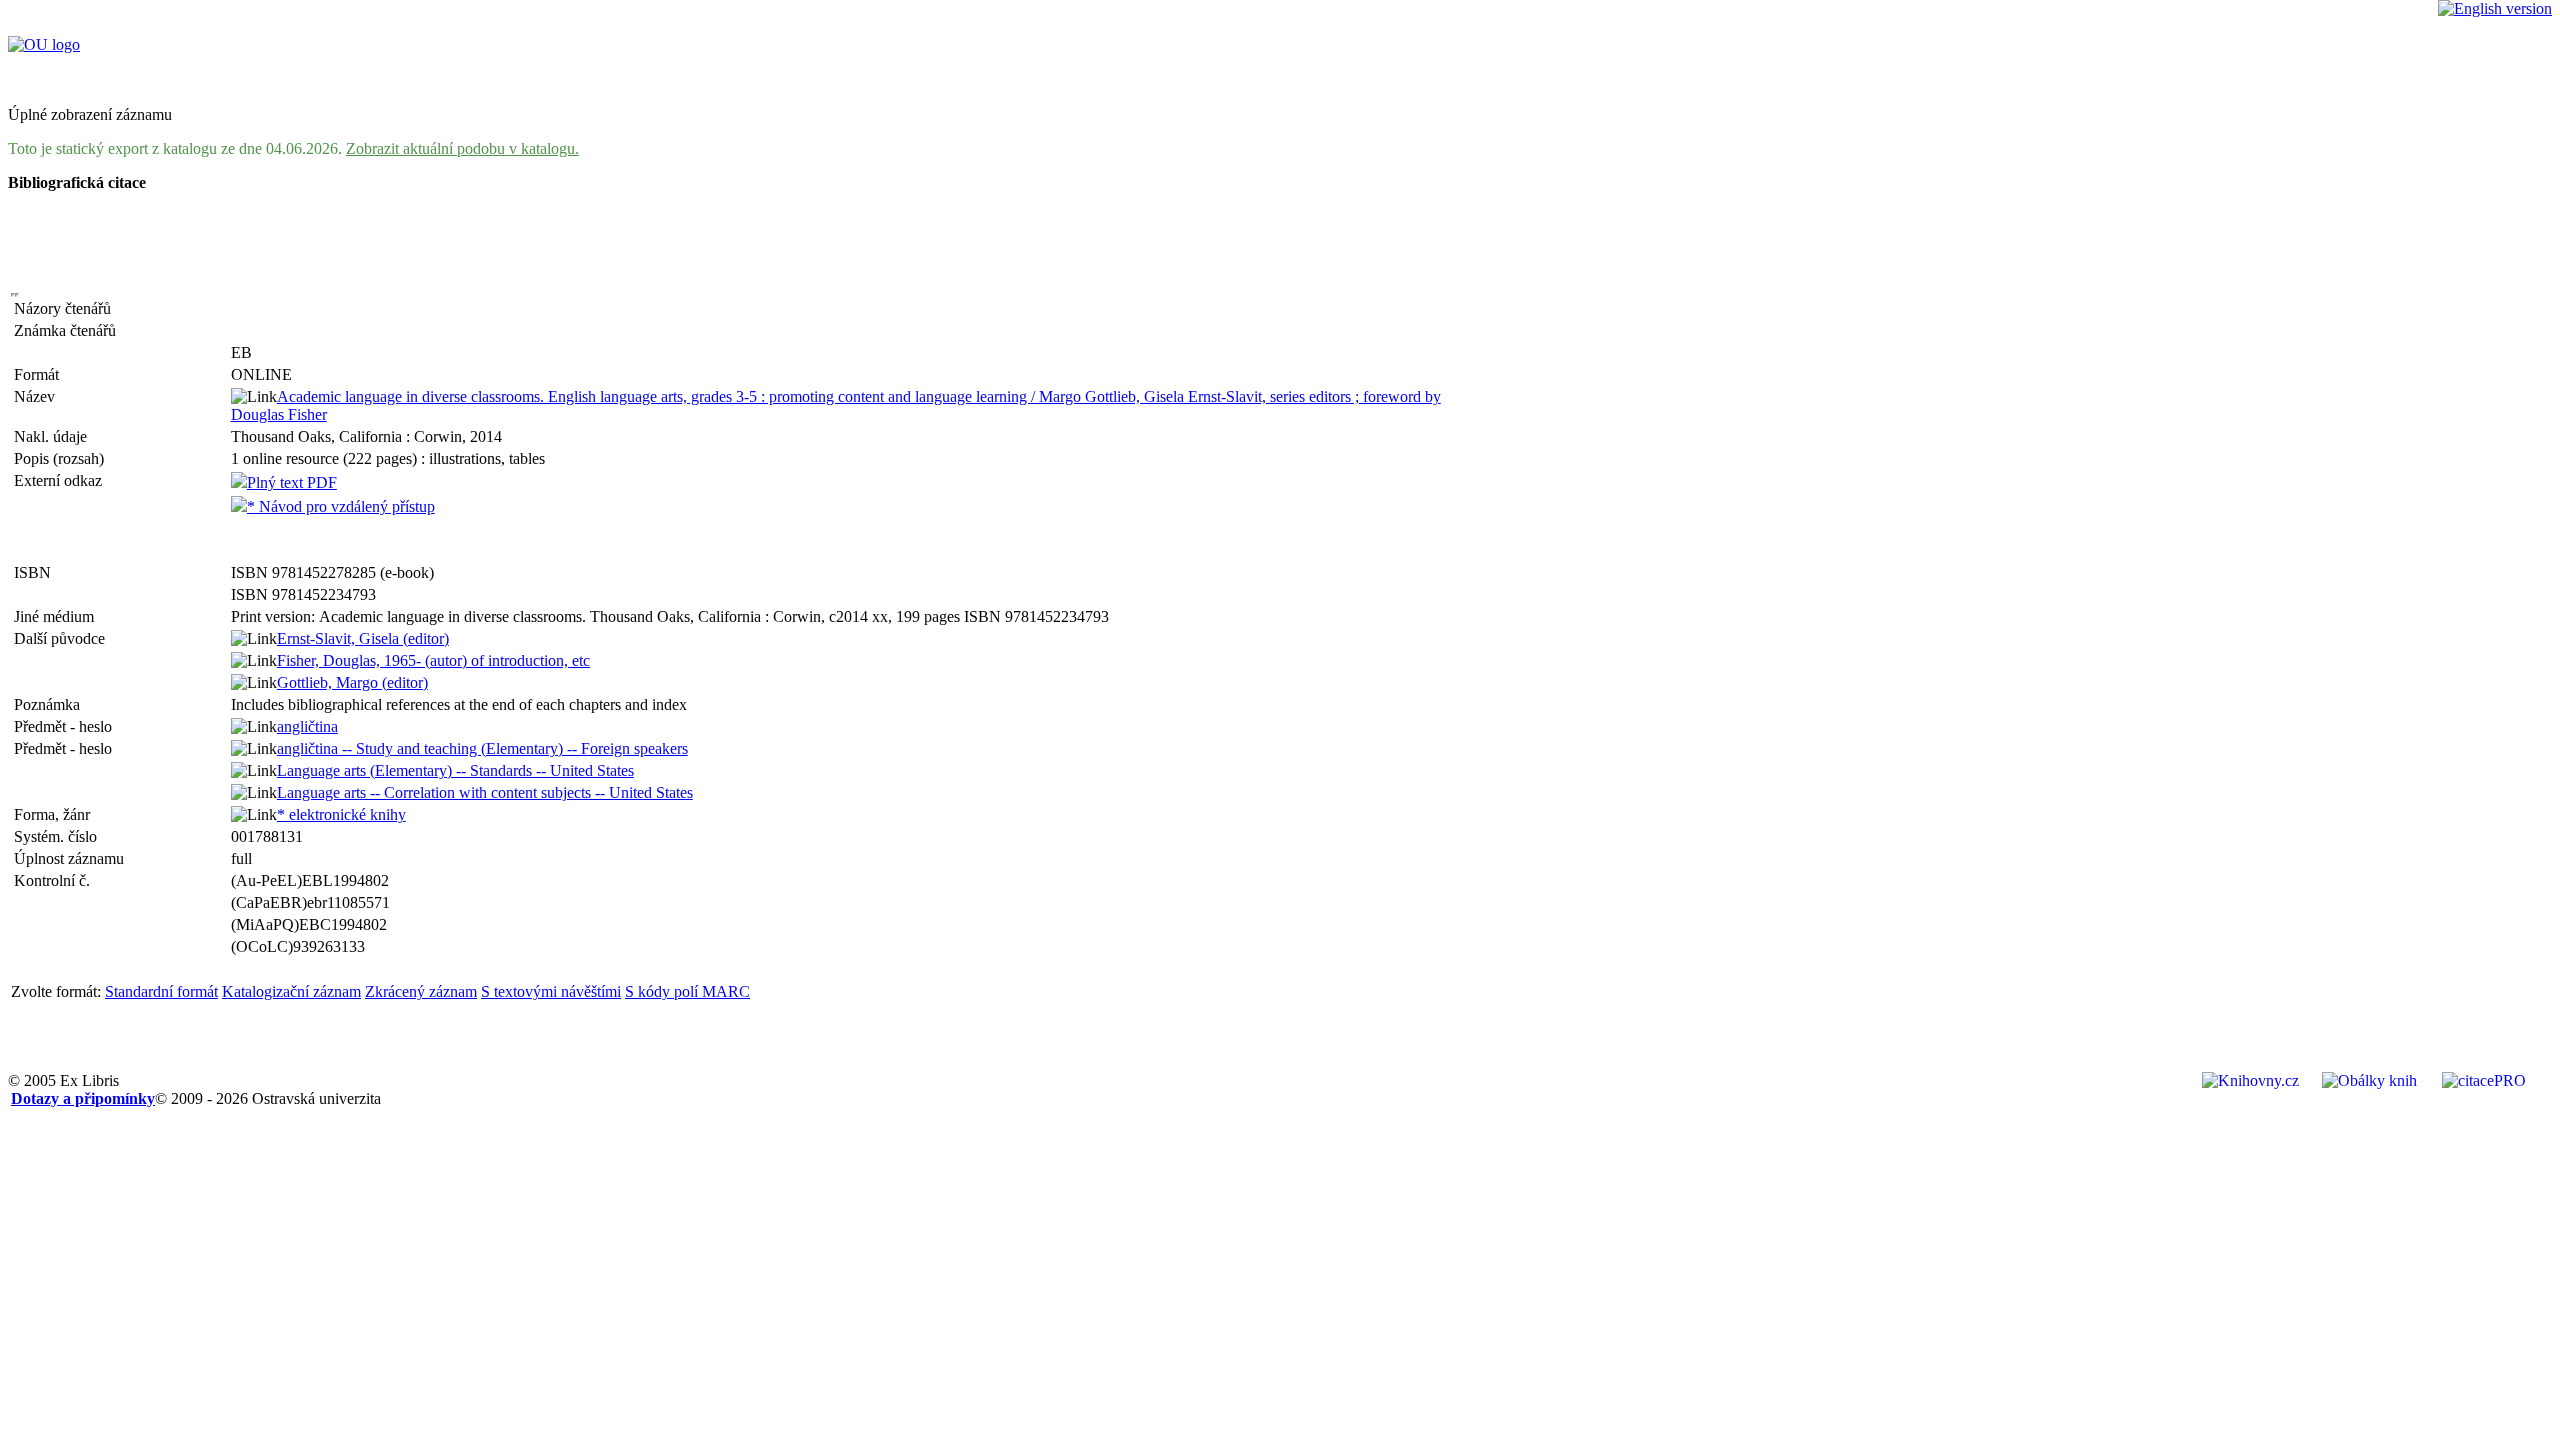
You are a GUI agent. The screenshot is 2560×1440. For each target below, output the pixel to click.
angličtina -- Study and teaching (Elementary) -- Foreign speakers (482, 748)
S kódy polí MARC (687, 991)
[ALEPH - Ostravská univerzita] (44, 44)
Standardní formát (161, 991)
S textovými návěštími (551, 991)
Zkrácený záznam (421, 991)
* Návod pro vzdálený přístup (341, 506)
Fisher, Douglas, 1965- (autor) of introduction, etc (433, 660)
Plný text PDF (292, 482)
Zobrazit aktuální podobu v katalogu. (462, 148)
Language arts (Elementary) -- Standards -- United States (455, 770)
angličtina (307, 726)
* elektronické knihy (341, 814)
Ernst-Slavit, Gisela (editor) (363, 638)
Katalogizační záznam (291, 991)
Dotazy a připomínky (83, 1098)
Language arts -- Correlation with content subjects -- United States (485, 792)
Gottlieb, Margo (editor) (352, 682)
